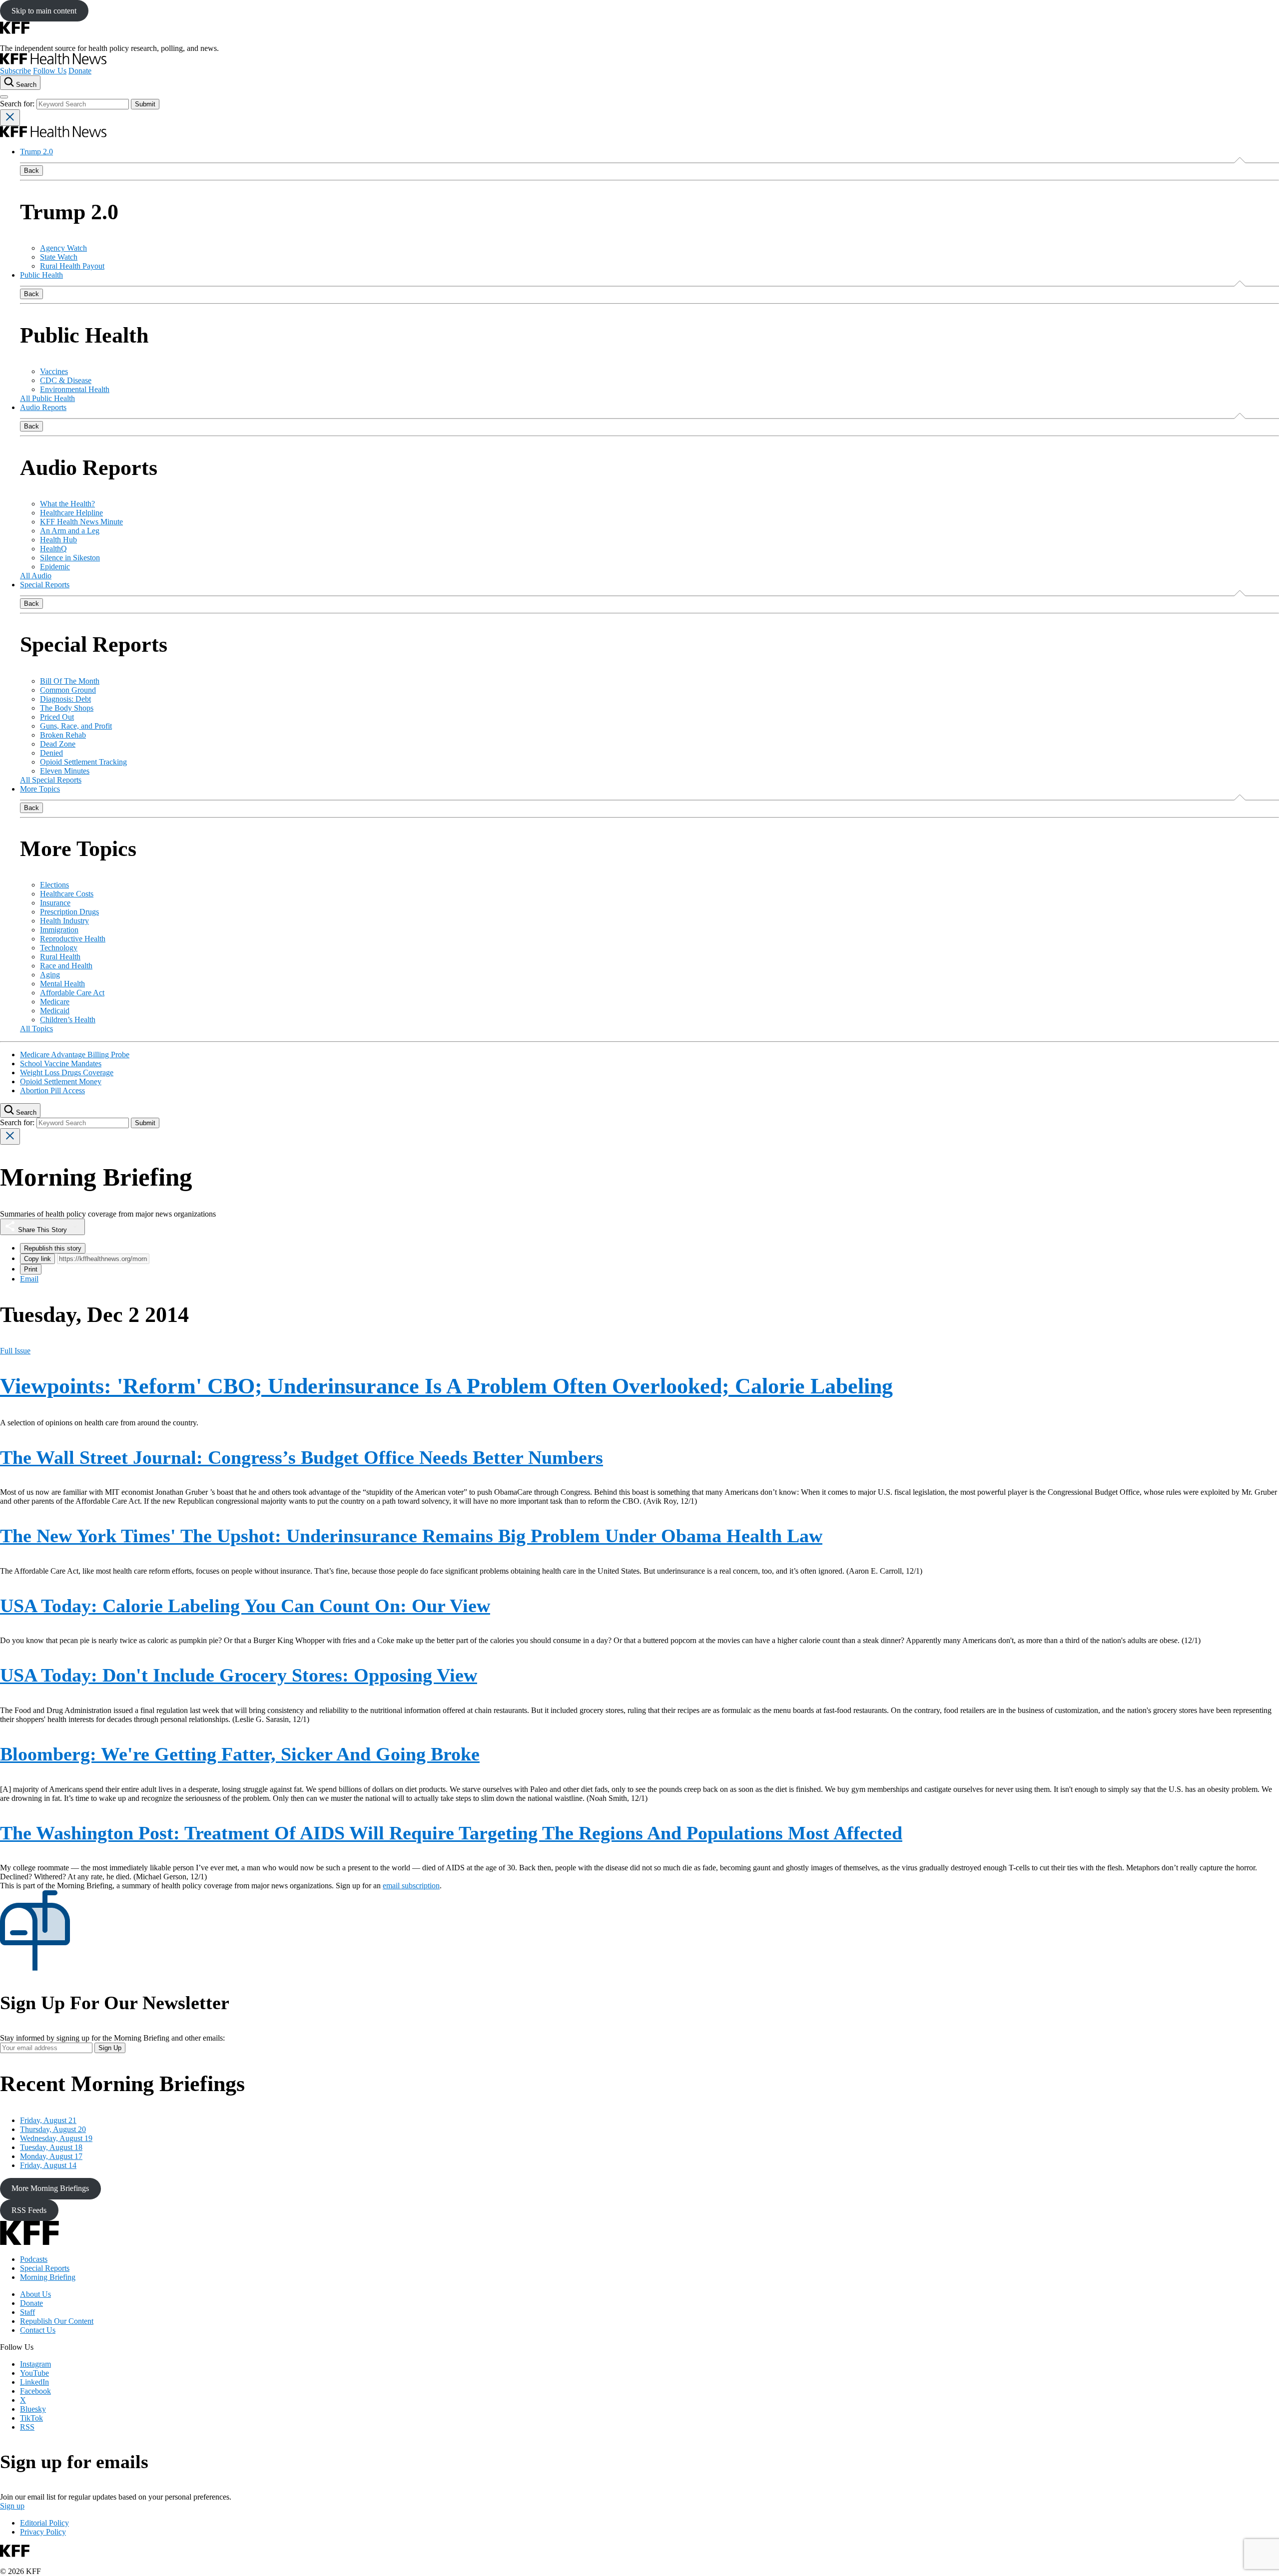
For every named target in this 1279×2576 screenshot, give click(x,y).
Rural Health (60, 957)
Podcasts (34, 2259)
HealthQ (53, 549)
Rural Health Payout (72, 266)
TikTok (31, 2418)
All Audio (36, 576)
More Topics (40, 789)
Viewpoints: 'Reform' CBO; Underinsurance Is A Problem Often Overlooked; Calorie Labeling (446, 1386)
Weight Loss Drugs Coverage (67, 1073)
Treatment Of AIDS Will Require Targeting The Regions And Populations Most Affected (451, 1833)
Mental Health (62, 984)
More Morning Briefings (50, 2188)
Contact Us (38, 2330)
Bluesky (33, 2409)
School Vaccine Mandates (61, 1064)
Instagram (35, 2364)
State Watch (59, 257)
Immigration (59, 930)
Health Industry (64, 921)
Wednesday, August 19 (56, 2138)
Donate (80, 71)
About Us (35, 2294)
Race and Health (66, 966)
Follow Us (50, 71)
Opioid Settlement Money (61, 1081)
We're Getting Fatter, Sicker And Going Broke (240, 1754)
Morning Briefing (48, 2277)
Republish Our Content (57, 2321)
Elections (54, 885)
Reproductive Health (73, 939)
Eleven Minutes (65, 771)
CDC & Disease (66, 380)
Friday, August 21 (48, 2120)
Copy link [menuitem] (37, 1259)
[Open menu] (4, 97)
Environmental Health (75, 389)
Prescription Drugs (69, 912)
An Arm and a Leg (70, 531)
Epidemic (55, 567)
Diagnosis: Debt (65, 699)
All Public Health (47, 398)
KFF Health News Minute (81, 522)
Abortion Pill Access (52, 1090)
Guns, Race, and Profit (76, 726)
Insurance (55, 903)
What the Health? (67, 504)
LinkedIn (34, 2382)
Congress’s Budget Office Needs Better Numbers (302, 1457)
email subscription (411, 1886)
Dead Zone (58, 744)
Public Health (41, 275)
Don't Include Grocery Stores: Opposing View (239, 1675)
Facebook (35, 2391)
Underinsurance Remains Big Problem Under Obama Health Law (411, 1536)
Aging (50, 975)
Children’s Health (68, 1020)
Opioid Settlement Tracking (83, 762)
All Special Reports (51, 780)
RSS (27, 2427)
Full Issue (15, 1351)
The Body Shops (67, 708)
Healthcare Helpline (71, 513)
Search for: (18, 104)
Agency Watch (63, 248)
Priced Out (57, 717)
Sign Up (110, 2048)
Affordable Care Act (72, 993)
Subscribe (15, 71)
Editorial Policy (44, 2523)
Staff (27, 2312)
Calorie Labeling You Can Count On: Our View (245, 1606)
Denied (51, 753)
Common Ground (68, 690)
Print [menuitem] (31, 1269)
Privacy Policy (43, 2532)
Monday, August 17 (51, 2156)
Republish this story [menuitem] (53, 1248)
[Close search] (10, 118)
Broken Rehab (63, 735)
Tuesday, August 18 (51, 2147)
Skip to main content (44, 11)
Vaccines (54, 371)
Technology (59, 948)
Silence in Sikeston (70, 558)
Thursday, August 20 (53, 2129)
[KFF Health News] (53, 62)
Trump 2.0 (36, 152)
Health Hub (58, 540)
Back (31, 171)
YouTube (34, 2373)
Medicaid (55, 1011)
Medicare (55, 1002)
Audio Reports (43, 407)
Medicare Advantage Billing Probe (75, 1055)
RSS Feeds (29, 2210)
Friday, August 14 (48, 2165)
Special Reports (45, 585)
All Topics (36, 1029)
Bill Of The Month (70, 681)
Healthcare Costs (67, 894)
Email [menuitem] (29, 1279)
